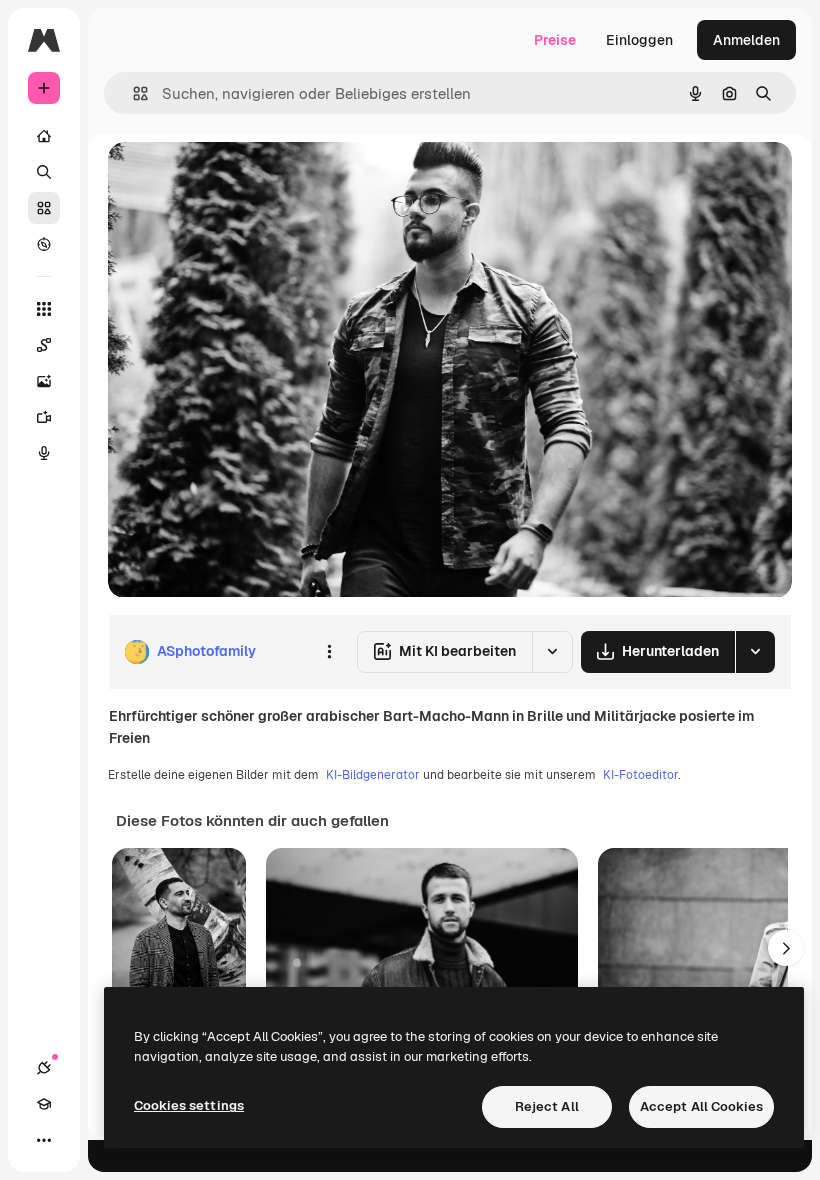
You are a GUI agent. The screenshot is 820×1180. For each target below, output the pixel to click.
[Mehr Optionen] (329, 652)
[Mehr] (44, 1140)
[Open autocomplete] (132, 93)
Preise (555, 40)
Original (236, 179)
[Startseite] (44, 136)
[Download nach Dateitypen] (755, 652)
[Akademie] (44, 1104)
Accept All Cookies (701, 1106)
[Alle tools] (44, 309)
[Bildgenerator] (44, 381)
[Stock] (44, 208)
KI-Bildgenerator (373, 775)
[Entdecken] (44, 244)
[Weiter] (786, 948)
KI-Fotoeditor (640, 775)
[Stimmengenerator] (44, 453)
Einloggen (639, 40)
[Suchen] (44, 172)
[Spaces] (44, 345)
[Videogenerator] (44, 417)
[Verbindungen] (44, 1068)
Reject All (547, 1106)
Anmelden (746, 40)
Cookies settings (189, 1105)
